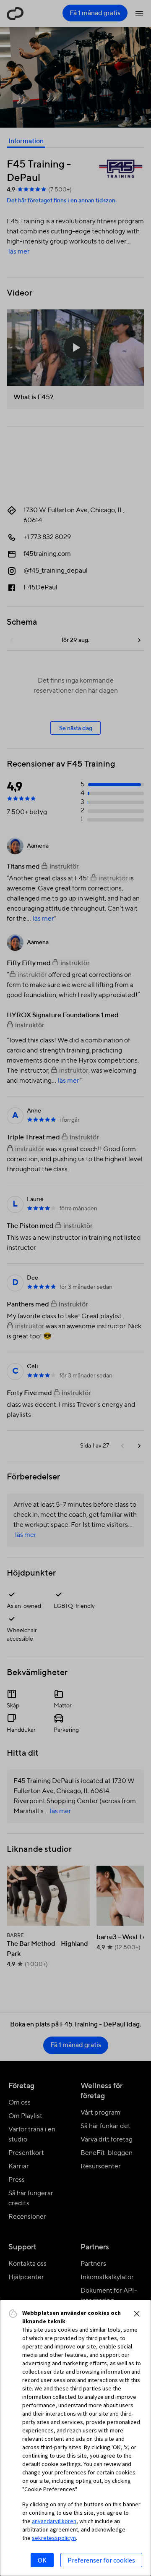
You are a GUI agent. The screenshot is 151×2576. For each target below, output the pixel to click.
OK (42, 2560)
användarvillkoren (54, 2521)
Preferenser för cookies (101, 2560)
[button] (137, 2314)
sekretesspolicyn (54, 2538)
